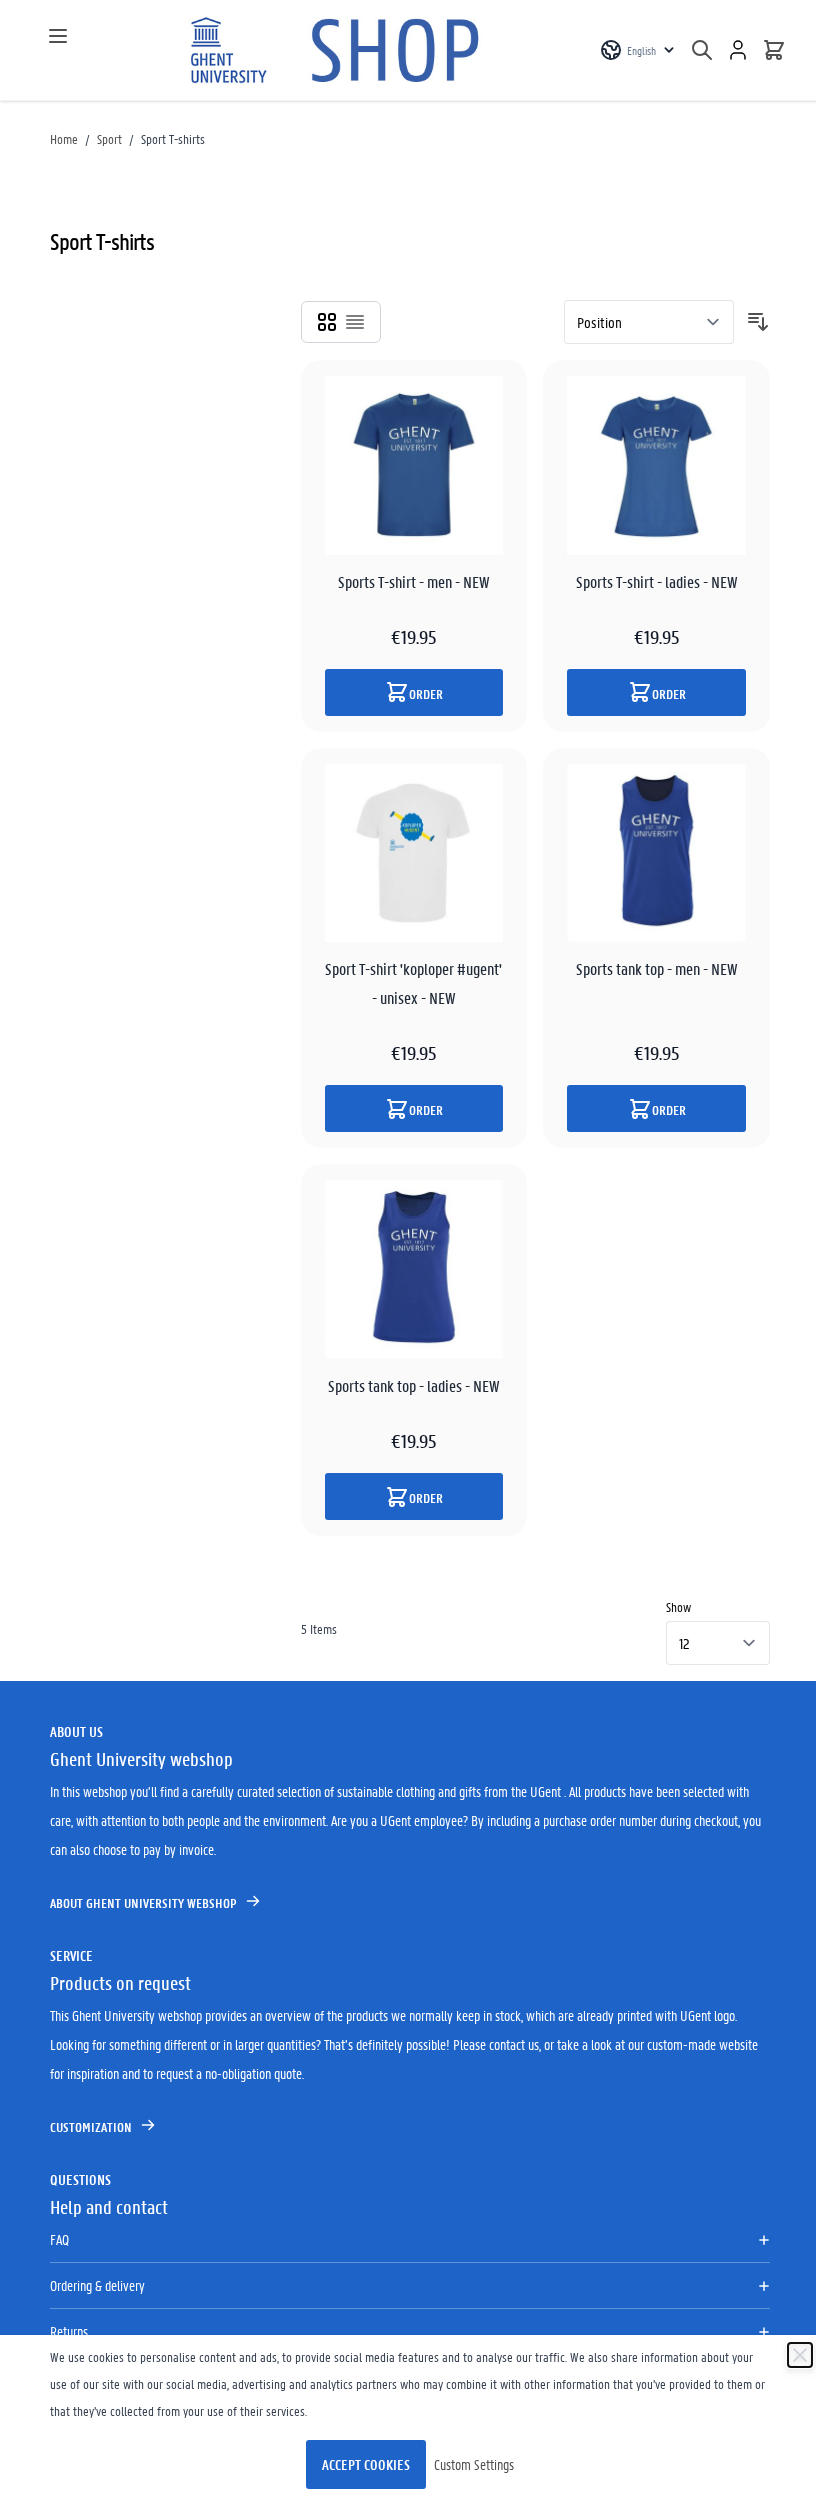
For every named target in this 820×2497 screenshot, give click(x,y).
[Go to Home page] (339, 50)
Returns (69, 2331)
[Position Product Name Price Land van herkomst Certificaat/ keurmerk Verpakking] (649, 322)
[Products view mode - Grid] (327, 322)
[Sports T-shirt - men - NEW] (414, 465)
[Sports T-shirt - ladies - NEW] (656, 465)
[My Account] (738, 50)
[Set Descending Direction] (758, 322)
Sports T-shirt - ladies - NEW (657, 581)
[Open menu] (58, 36)
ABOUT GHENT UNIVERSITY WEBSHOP (143, 1902)
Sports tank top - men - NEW (657, 968)
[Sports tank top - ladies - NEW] (414, 1269)
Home (64, 138)
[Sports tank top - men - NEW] (656, 853)
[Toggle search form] (702, 50)
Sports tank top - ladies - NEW (414, 1385)
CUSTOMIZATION (91, 2126)
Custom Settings (474, 2464)
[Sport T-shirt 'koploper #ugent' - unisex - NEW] (414, 853)
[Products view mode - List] (355, 322)
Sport (109, 138)
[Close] (800, 2355)
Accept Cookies (366, 2464)
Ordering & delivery (97, 2285)
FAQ (59, 2239)
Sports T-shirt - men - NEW (414, 581)
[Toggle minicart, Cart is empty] (774, 50)
